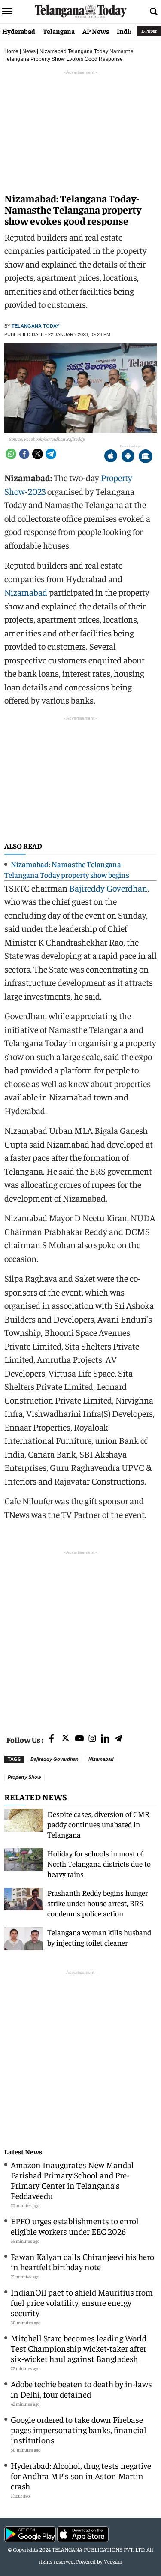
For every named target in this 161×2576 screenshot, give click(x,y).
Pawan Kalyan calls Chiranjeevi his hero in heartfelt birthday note (82, 2261)
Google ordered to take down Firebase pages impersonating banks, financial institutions (79, 2430)
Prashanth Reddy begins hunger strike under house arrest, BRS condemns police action (97, 1903)
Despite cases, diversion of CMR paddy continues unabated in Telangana (98, 1824)
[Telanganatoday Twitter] (65, 1740)
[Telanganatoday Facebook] (52, 1739)
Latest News (23, 2152)
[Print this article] (146, 457)
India (125, 31)
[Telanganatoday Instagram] (92, 1739)
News (29, 51)
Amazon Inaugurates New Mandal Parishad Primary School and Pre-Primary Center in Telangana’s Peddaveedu (72, 2180)
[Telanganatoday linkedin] (105, 1739)
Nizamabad (26, 592)
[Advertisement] (80, 1637)
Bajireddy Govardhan (55, 1759)
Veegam (113, 2561)
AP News (96, 31)
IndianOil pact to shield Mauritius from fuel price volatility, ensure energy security (82, 2302)
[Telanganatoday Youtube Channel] (79, 1739)
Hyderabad (19, 31)
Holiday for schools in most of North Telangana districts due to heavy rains (99, 1863)
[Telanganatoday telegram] (118, 1739)
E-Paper (149, 31)
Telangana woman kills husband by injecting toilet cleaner (99, 1937)
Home (11, 51)
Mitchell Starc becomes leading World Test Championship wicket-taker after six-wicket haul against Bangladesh (79, 2348)
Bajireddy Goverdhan (108, 888)
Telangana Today (35, 326)
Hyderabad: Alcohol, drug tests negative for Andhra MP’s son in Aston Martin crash (81, 2475)
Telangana (59, 31)
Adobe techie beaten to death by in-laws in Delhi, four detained (81, 2389)
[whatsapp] (11, 454)
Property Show (24, 1777)
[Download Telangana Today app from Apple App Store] (111, 457)
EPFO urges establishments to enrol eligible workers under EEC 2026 (75, 2226)
